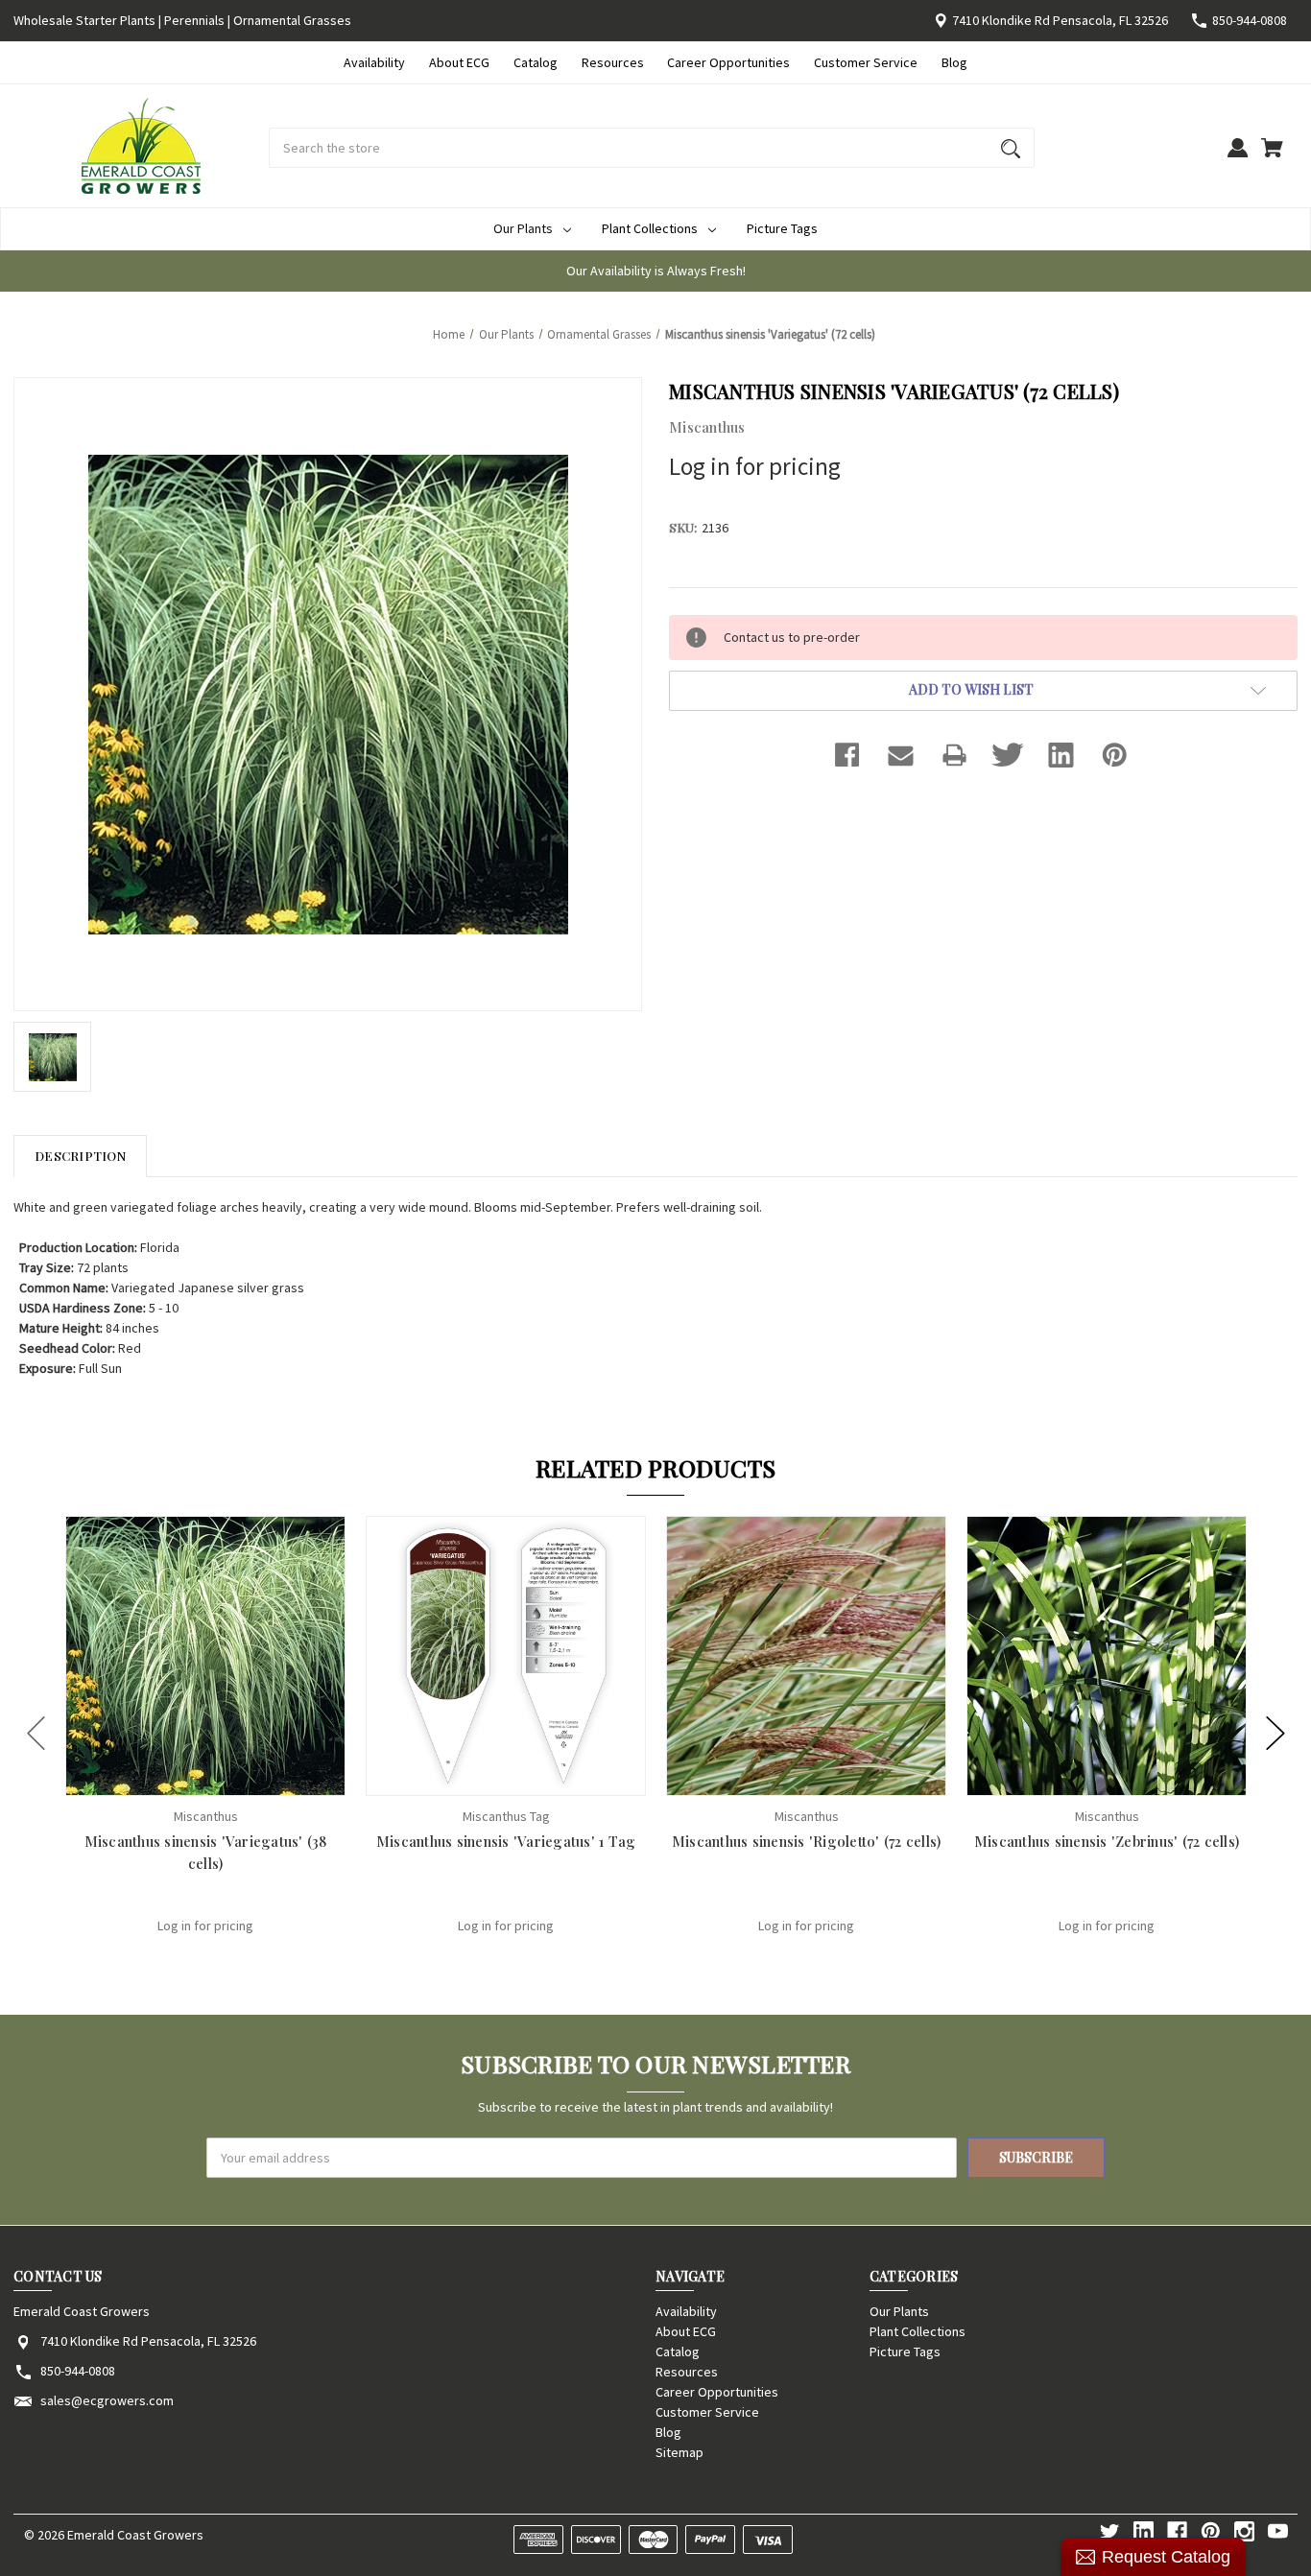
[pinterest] (1211, 2531)
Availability (374, 62)
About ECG (459, 62)
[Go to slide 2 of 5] (1275, 1733)
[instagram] (1244, 2531)
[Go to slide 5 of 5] (36, 1733)
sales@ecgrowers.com (107, 2400)
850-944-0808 (1250, 20)
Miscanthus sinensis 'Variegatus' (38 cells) (206, 1852)
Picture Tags (782, 228)
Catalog (536, 62)
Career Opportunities (728, 62)
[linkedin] (1144, 2531)
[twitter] (1110, 2531)
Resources (613, 62)
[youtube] (1278, 2531)
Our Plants (523, 228)
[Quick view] (180, 1779)
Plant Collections (650, 228)
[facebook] (1177, 2531)
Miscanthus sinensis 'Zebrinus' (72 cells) (1107, 1841)
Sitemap (679, 2452)
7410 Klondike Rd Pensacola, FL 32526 (1060, 20)
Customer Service (866, 62)
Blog (954, 62)
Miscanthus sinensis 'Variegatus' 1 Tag (506, 1841)
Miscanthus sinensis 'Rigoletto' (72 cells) (807, 1841)
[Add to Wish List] (231, 1779)
